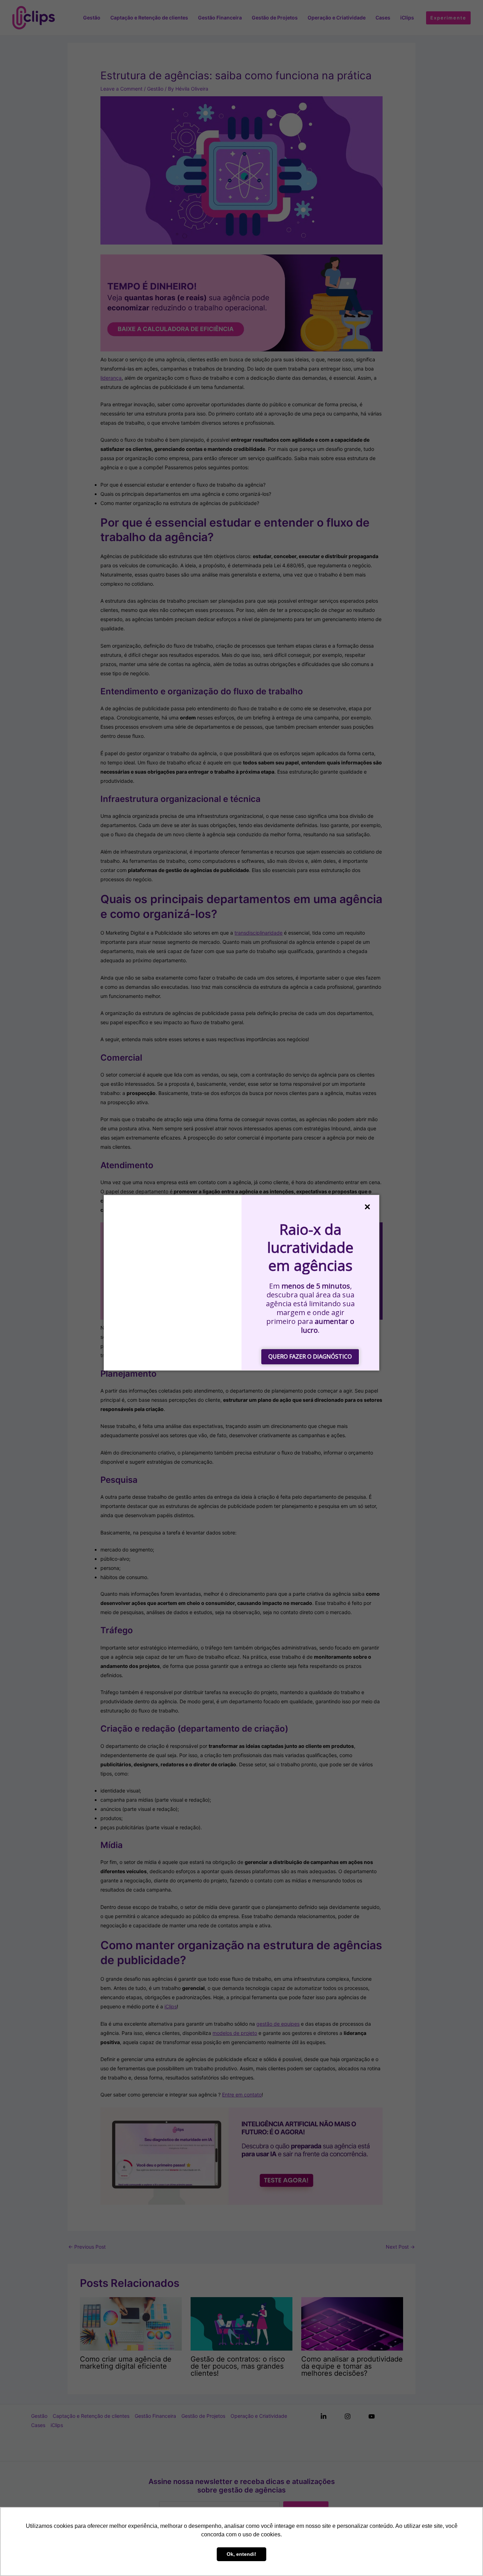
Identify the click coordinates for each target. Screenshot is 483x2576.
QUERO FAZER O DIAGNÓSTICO (310, 1356)
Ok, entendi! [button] (241, 2554)
